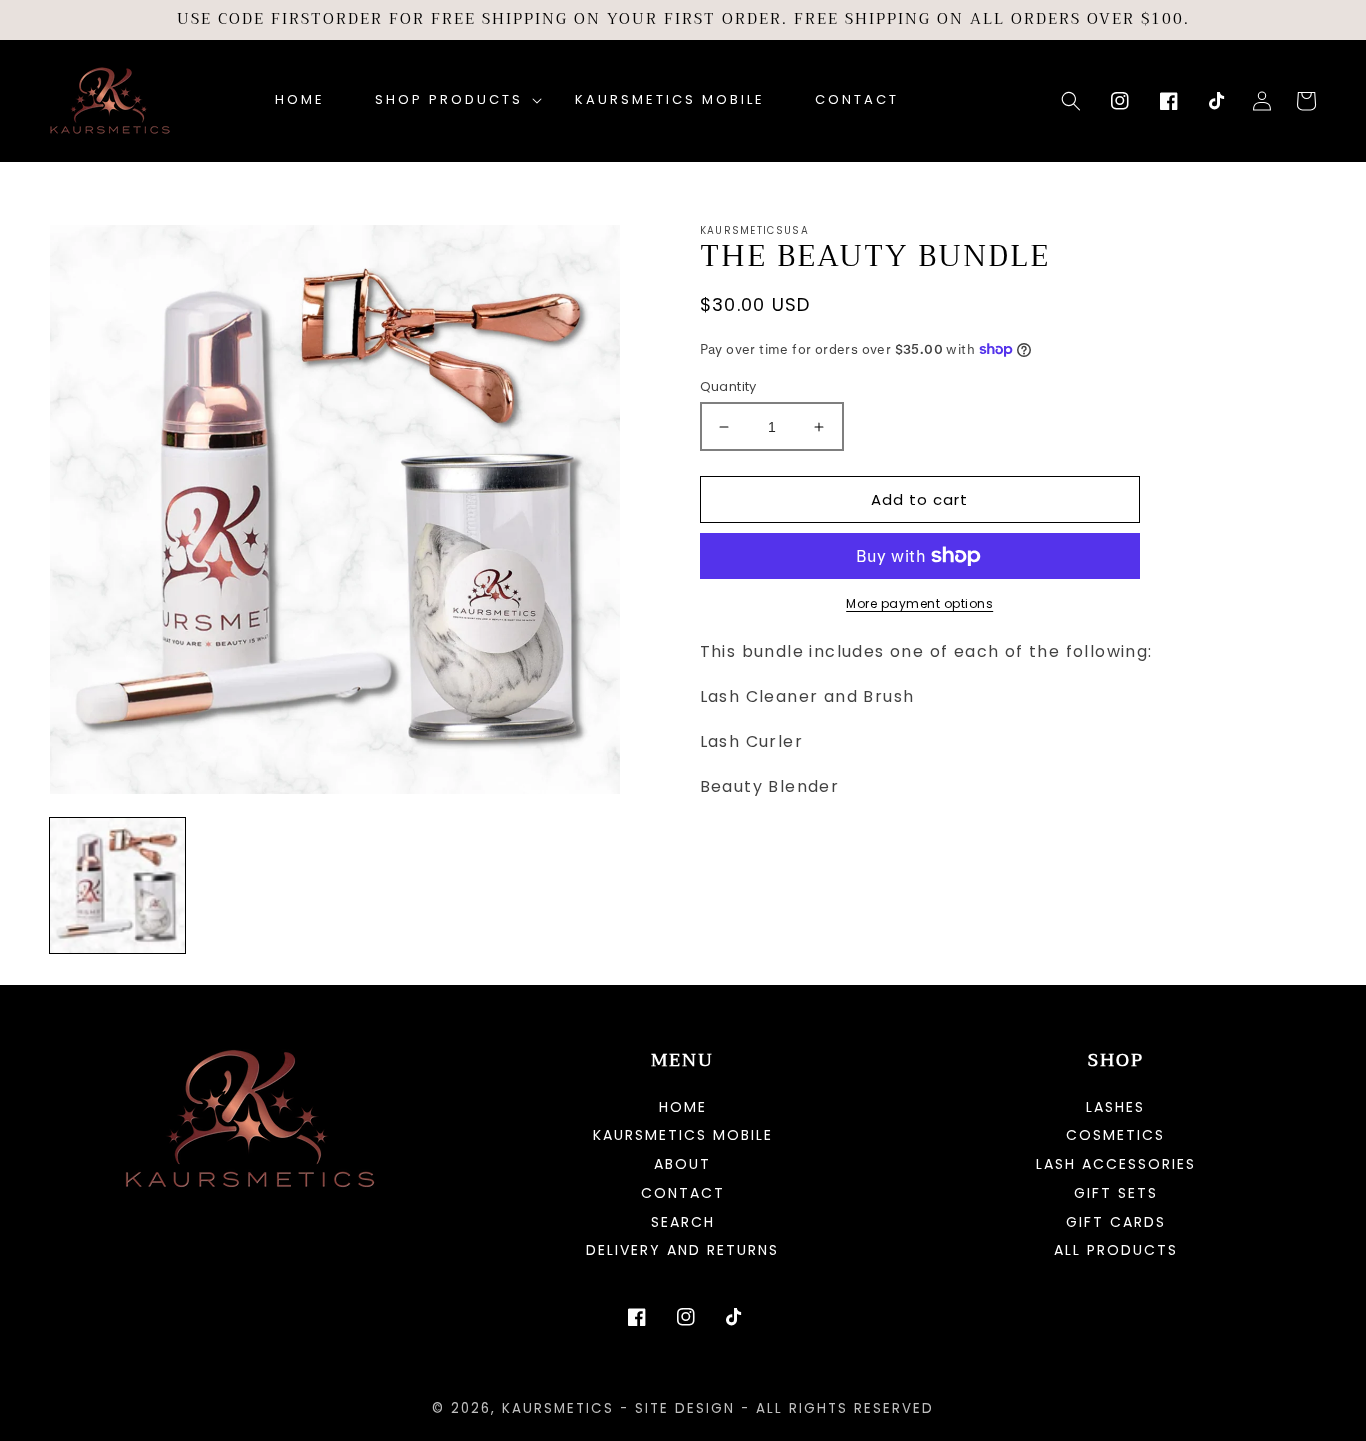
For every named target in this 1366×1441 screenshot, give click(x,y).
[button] (450, 100)
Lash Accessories (1116, 1164)
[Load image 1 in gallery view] (117, 885)
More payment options (919, 603)
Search (683, 1222)
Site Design (685, 1408)
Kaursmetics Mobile (683, 1135)
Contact (683, 1193)
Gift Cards (1116, 1222)
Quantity (728, 386)
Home (683, 1108)
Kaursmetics (558, 1408)
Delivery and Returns (682, 1250)
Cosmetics (1115, 1135)
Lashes (1115, 1108)
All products (1116, 1250)
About (682, 1164)
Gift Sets (1116, 1193)
